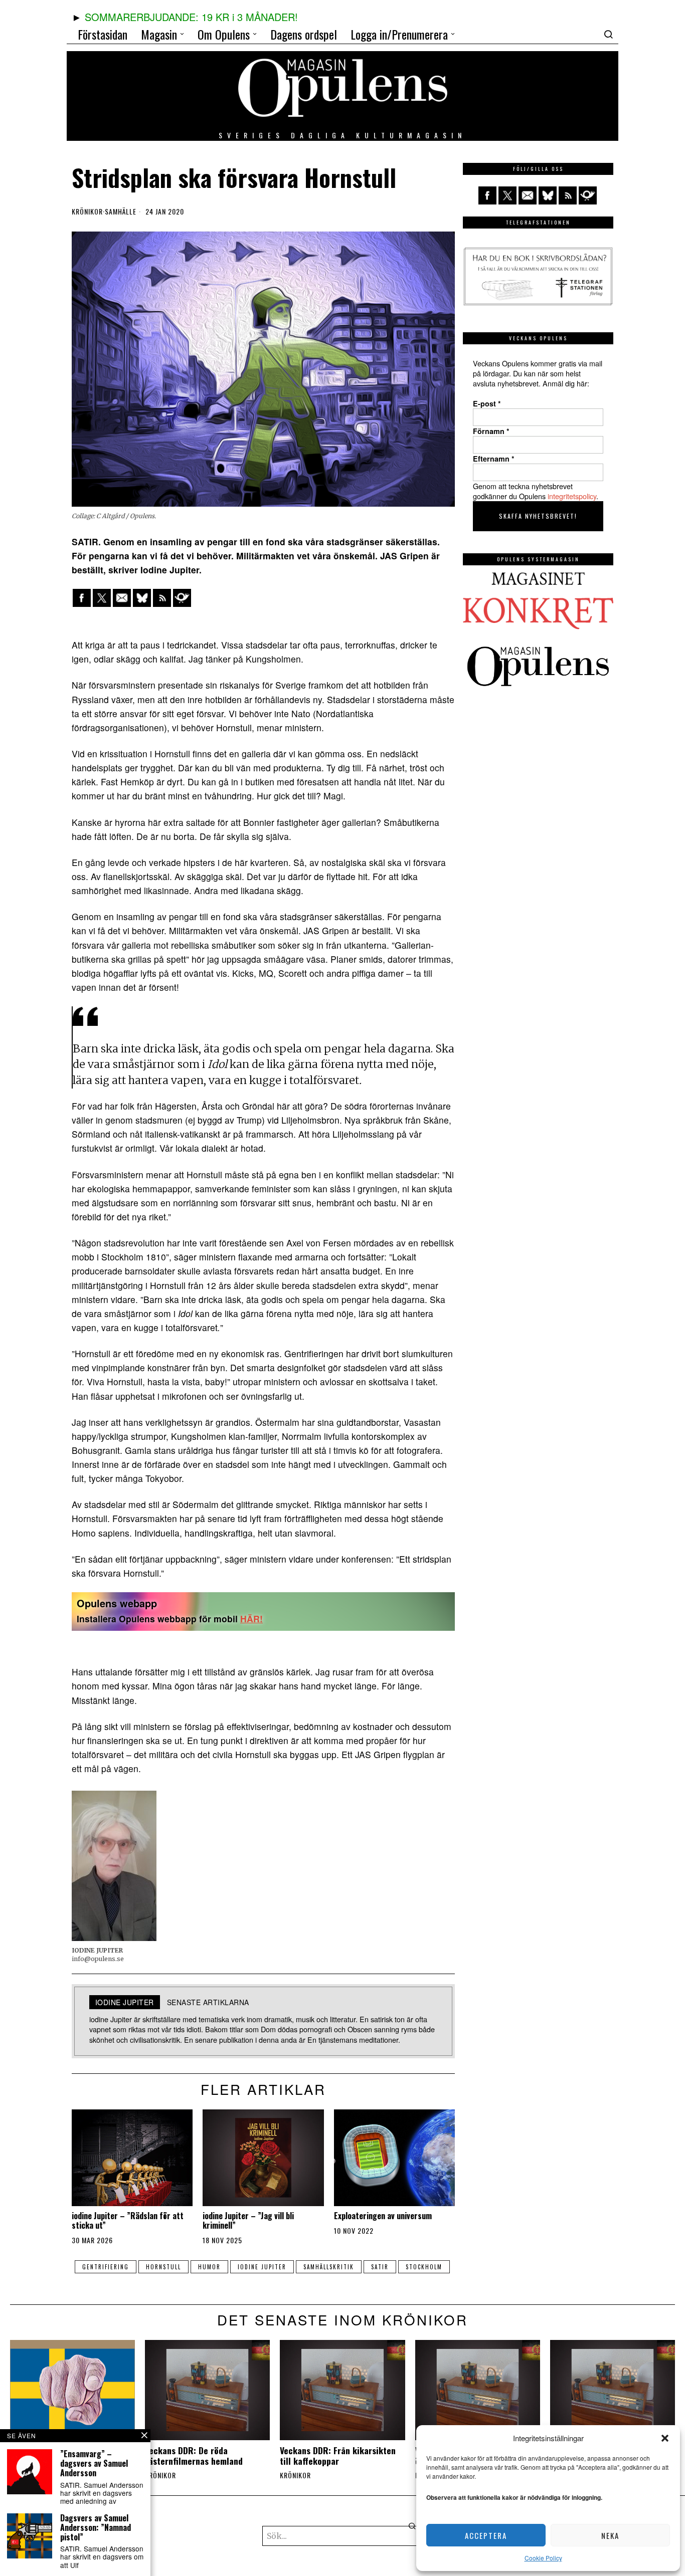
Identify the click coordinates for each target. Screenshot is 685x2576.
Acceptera (486, 2535)
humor (209, 2267)
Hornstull (163, 2267)
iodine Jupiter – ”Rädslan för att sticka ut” (128, 2221)
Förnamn (491, 431)
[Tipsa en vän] (122, 598)
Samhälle (121, 211)
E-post (487, 403)
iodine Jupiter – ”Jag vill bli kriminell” (248, 2221)
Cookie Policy (543, 2558)
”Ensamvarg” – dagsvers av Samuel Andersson (94, 2464)
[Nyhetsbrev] (182, 598)
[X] (102, 598)
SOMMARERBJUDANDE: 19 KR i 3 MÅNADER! (191, 17)
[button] (665, 2438)
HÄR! (251, 1619)
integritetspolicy (572, 496)
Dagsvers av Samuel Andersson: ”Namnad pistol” (96, 2528)
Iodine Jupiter (262, 2267)
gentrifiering (106, 2267)
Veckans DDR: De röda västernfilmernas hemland (194, 2456)
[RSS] (162, 598)
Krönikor (87, 211)
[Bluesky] (142, 598)
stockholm (424, 2267)
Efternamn (494, 459)
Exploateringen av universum (383, 2216)
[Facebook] (82, 598)
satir (380, 2267)
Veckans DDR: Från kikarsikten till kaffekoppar (338, 2456)
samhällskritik (329, 2267)
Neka (610, 2535)
